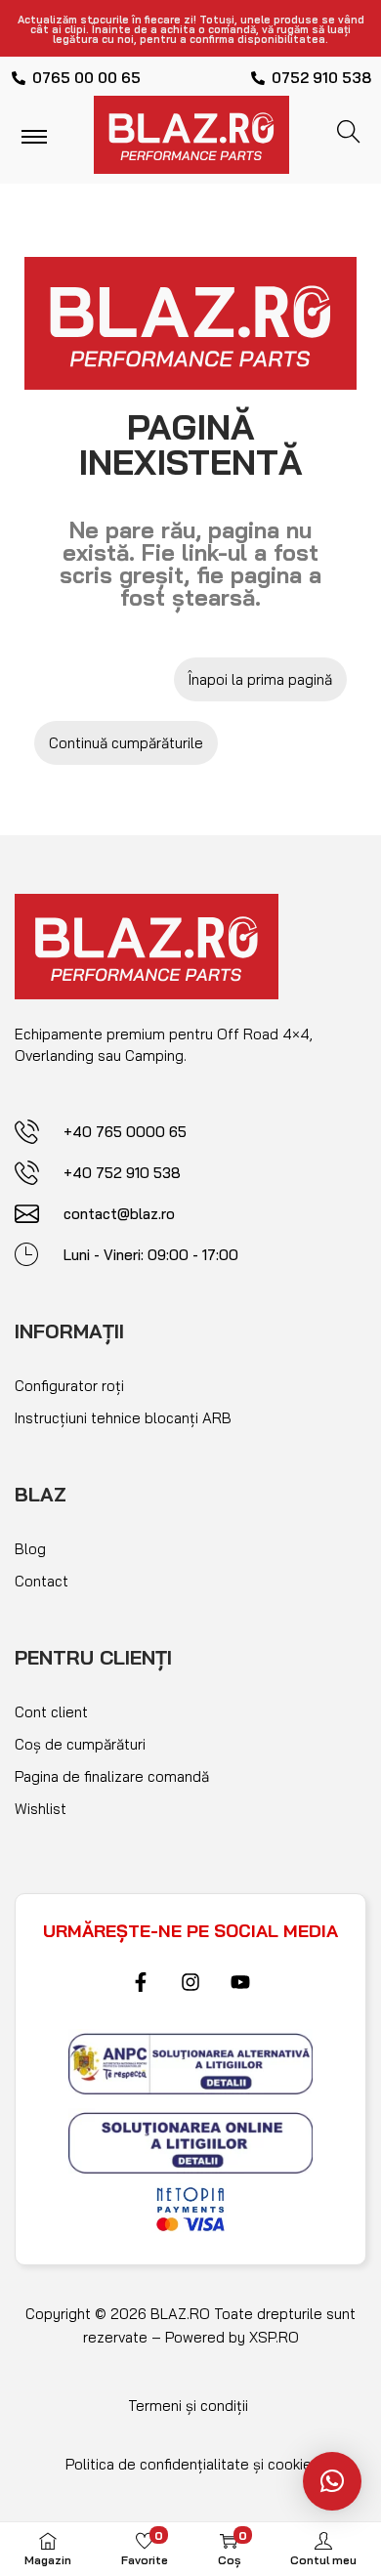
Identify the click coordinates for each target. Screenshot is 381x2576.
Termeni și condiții (188, 2406)
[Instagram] (190, 1982)
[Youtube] (240, 1982)
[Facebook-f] (141, 1982)
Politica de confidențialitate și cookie (189, 2464)
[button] (332, 2481)
